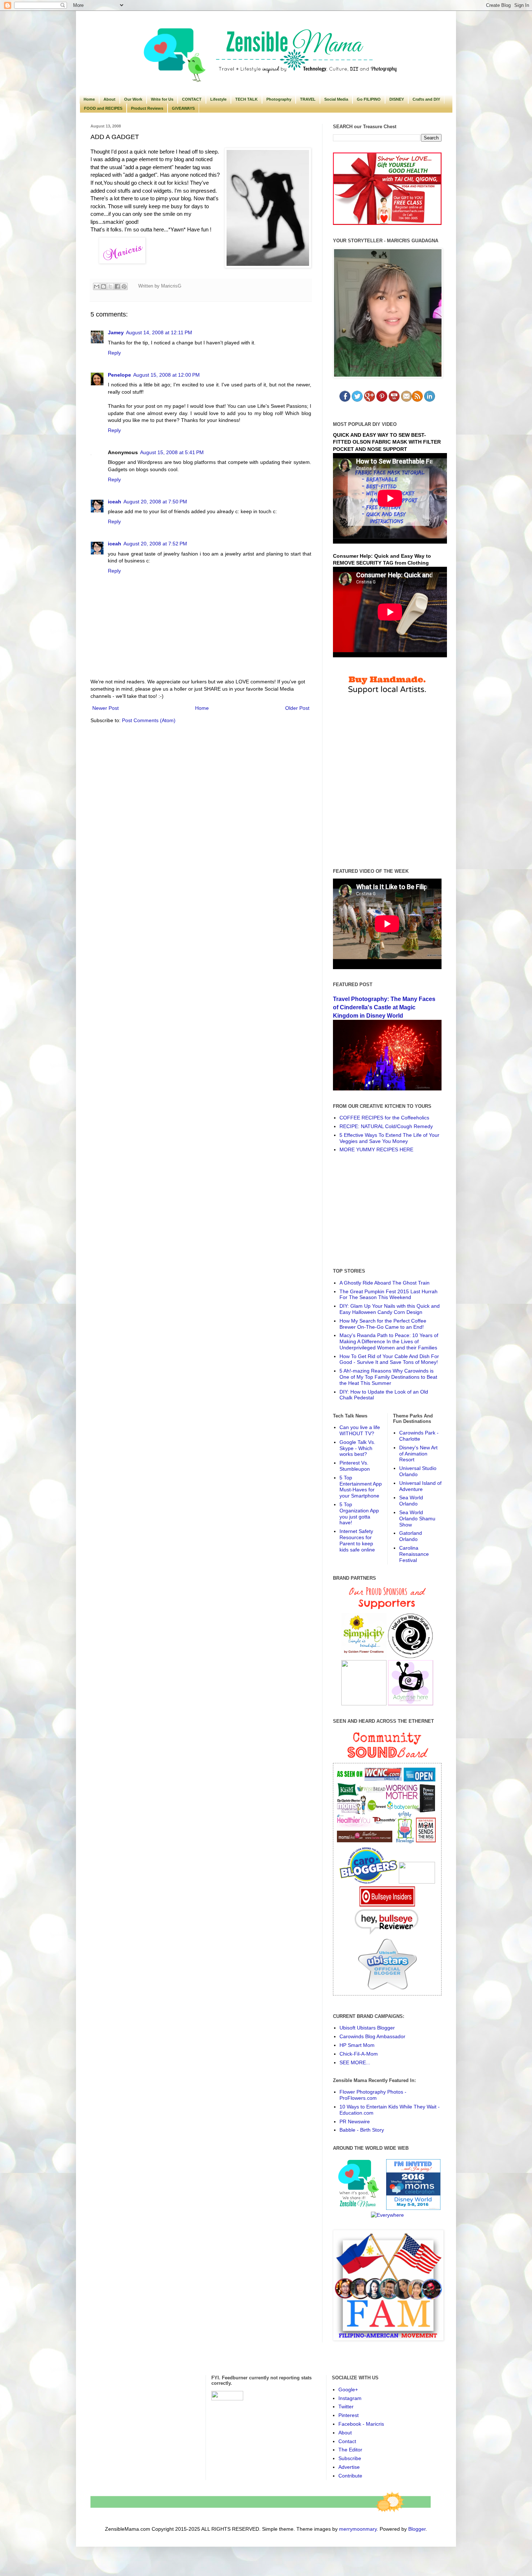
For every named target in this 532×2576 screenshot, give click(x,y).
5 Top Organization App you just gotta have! (359, 1513)
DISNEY (397, 99)
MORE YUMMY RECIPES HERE (376, 1149)
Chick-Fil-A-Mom (359, 2054)
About (109, 99)
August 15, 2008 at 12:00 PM (166, 375)
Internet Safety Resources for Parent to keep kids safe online (357, 1540)
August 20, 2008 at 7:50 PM (155, 502)
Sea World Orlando (411, 1501)
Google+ (348, 2389)
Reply (114, 353)
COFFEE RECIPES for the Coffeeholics (384, 1118)
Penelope (119, 375)
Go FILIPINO (369, 99)
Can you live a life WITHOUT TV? (360, 1430)
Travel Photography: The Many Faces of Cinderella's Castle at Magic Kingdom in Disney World (384, 1007)
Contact (347, 2441)
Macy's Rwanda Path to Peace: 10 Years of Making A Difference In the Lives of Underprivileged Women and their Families (389, 1341)
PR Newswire (355, 2121)
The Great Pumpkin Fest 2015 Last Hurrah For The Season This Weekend (389, 1295)
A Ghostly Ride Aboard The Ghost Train (385, 1283)
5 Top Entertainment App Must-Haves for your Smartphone (361, 1487)
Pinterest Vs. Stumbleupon (355, 1466)
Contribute (350, 2476)
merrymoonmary (358, 2529)
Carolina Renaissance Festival (414, 1554)
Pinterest (349, 2415)
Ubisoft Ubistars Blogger (367, 2028)
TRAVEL (308, 99)
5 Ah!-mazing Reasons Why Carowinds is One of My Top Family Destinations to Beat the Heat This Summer (388, 1377)
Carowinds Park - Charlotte (419, 1436)
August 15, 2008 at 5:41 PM (172, 452)
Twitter (346, 2407)
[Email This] (97, 286)
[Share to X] (110, 286)
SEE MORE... (355, 2062)
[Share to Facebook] (117, 286)
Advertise (349, 2467)
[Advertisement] (387, 1210)
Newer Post (105, 708)
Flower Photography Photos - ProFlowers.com (373, 2095)
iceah (115, 502)
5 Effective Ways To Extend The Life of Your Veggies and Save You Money (389, 1138)
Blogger (417, 2529)
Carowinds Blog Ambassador (372, 2036)
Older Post (297, 708)
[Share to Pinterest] (124, 286)
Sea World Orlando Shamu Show (417, 1519)
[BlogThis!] (104, 286)
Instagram (350, 2398)
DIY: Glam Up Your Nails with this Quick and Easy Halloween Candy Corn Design (390, 1309)
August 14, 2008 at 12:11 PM (159, 332)
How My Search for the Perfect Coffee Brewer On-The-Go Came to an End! (383, 1324)
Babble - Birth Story (362, 2130)
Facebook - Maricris (361, 2424)
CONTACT (192, 99)
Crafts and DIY (426, 99)
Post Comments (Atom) (149, 720)
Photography (279, 99)
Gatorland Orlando (411, 1536)
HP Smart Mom (357, 2045)
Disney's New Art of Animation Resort (418, 1454)
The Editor (350, 2450)
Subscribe (350, 2458)
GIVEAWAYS (183, 108)
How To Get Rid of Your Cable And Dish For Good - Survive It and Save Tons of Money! (389, 1359)
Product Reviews (147, 108)
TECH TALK (246, 99)
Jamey (116, 332)
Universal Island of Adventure (420, 1486)
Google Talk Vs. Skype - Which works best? (357, 1448)
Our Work (133, 99)
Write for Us (162, 99)
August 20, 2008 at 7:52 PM (155, 544)
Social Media (336, 99)
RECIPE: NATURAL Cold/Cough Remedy (386, 1126)
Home (89, 99)
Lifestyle (218, 99)
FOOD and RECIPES (103, 108)
